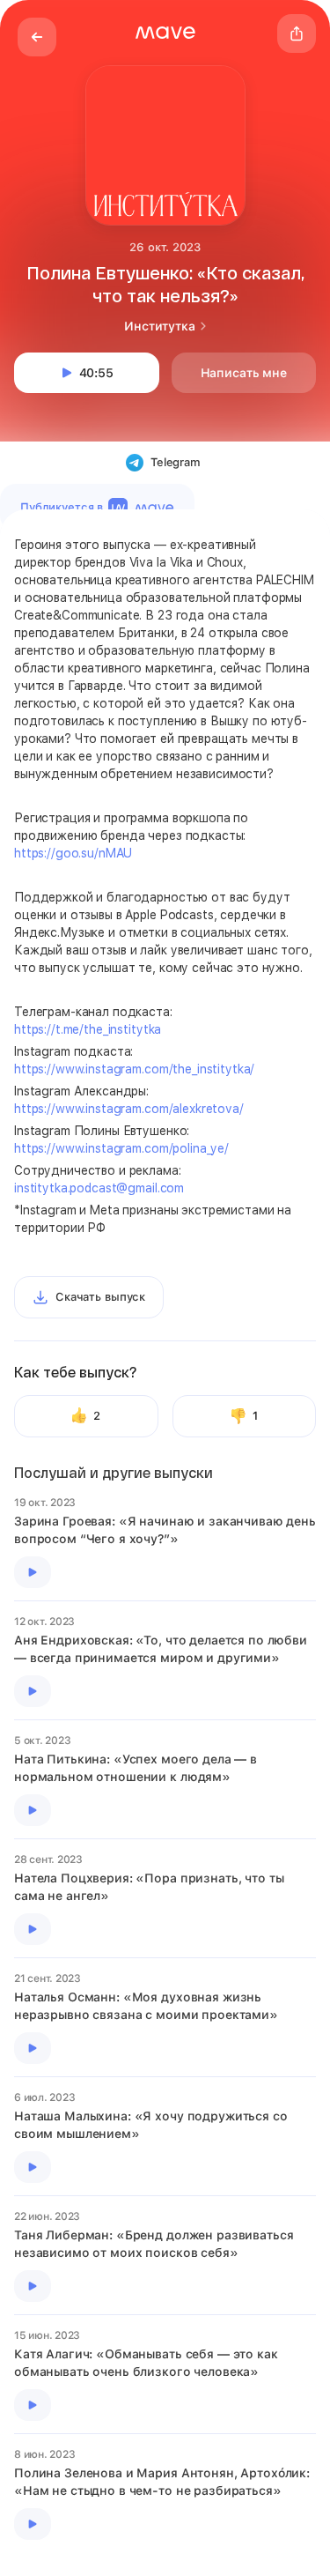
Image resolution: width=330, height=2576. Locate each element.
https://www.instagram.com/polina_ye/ (121, 1148)
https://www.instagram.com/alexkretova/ (129, 1109)
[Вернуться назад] (37, 37)
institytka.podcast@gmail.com (99, 1188)
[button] (165, 33)
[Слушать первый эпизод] (33, 1572)
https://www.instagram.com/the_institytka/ (134, 1069)
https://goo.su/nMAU (73, 853)
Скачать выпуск (100, 1297)
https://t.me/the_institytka (88, 1029)
